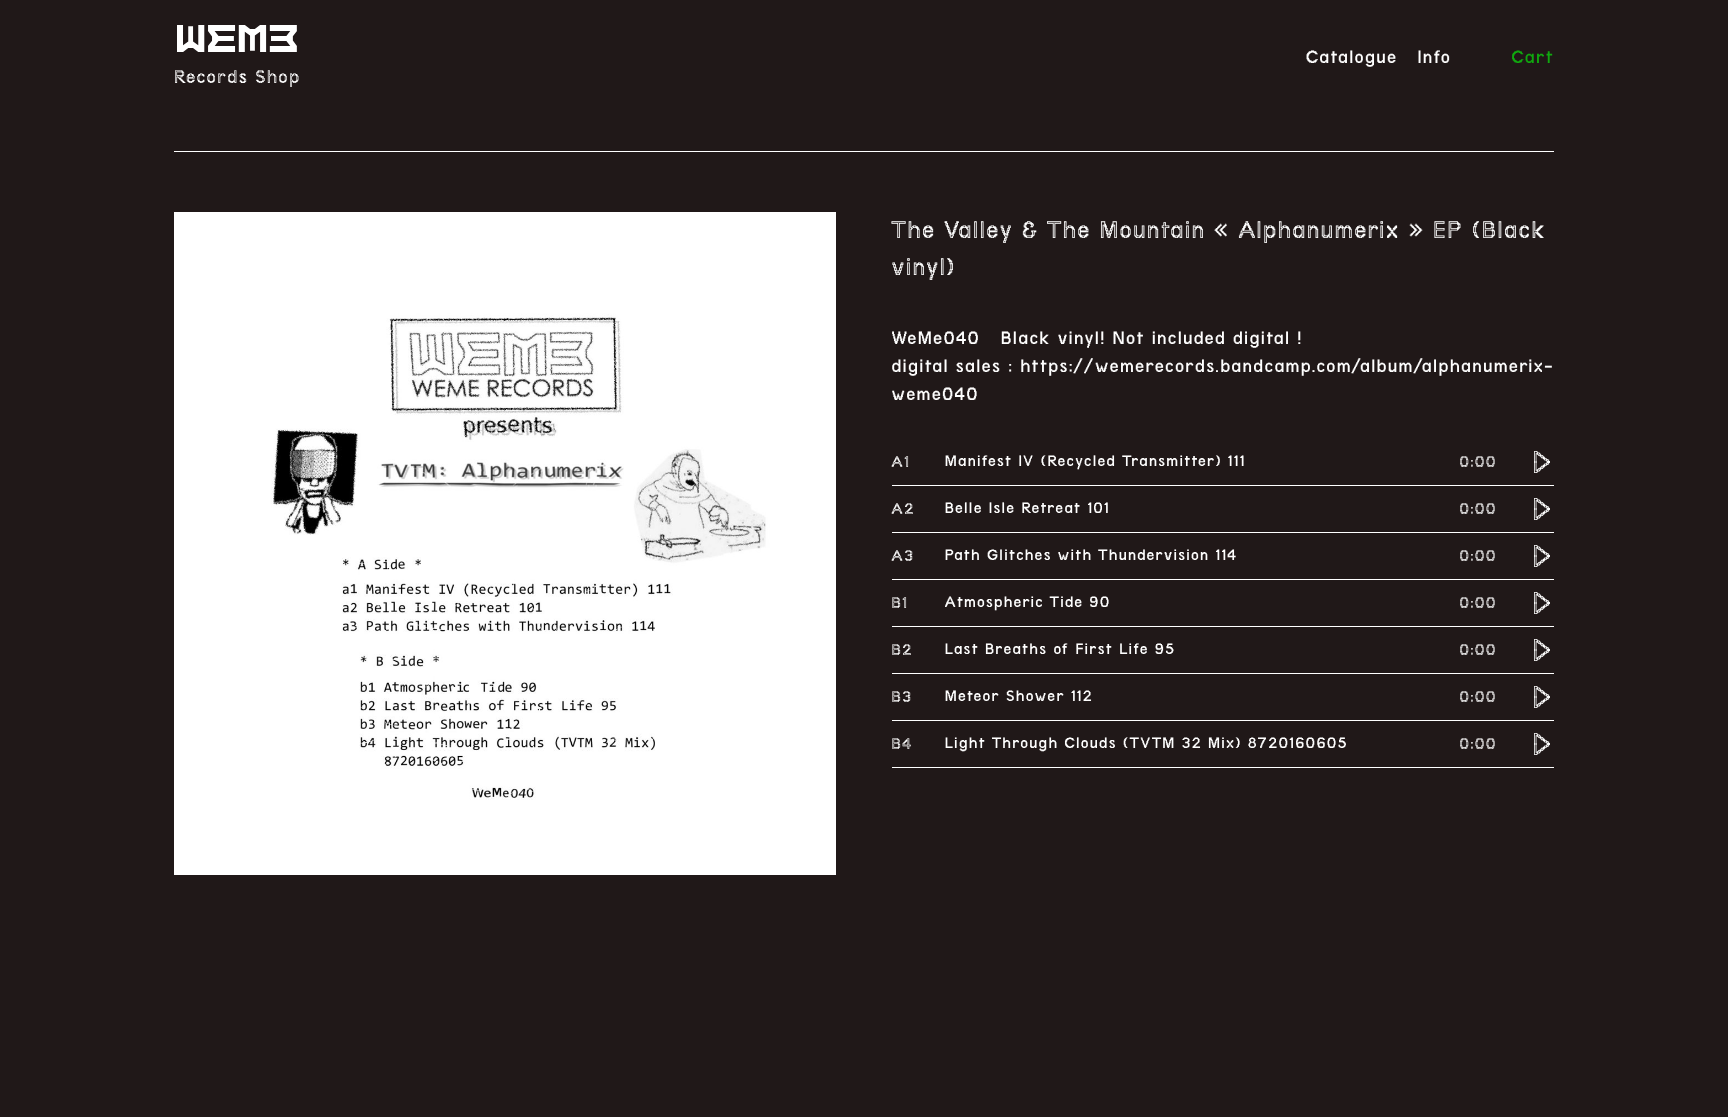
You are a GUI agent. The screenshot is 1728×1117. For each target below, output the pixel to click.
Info (1434, 58)
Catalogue (1352, 58)
